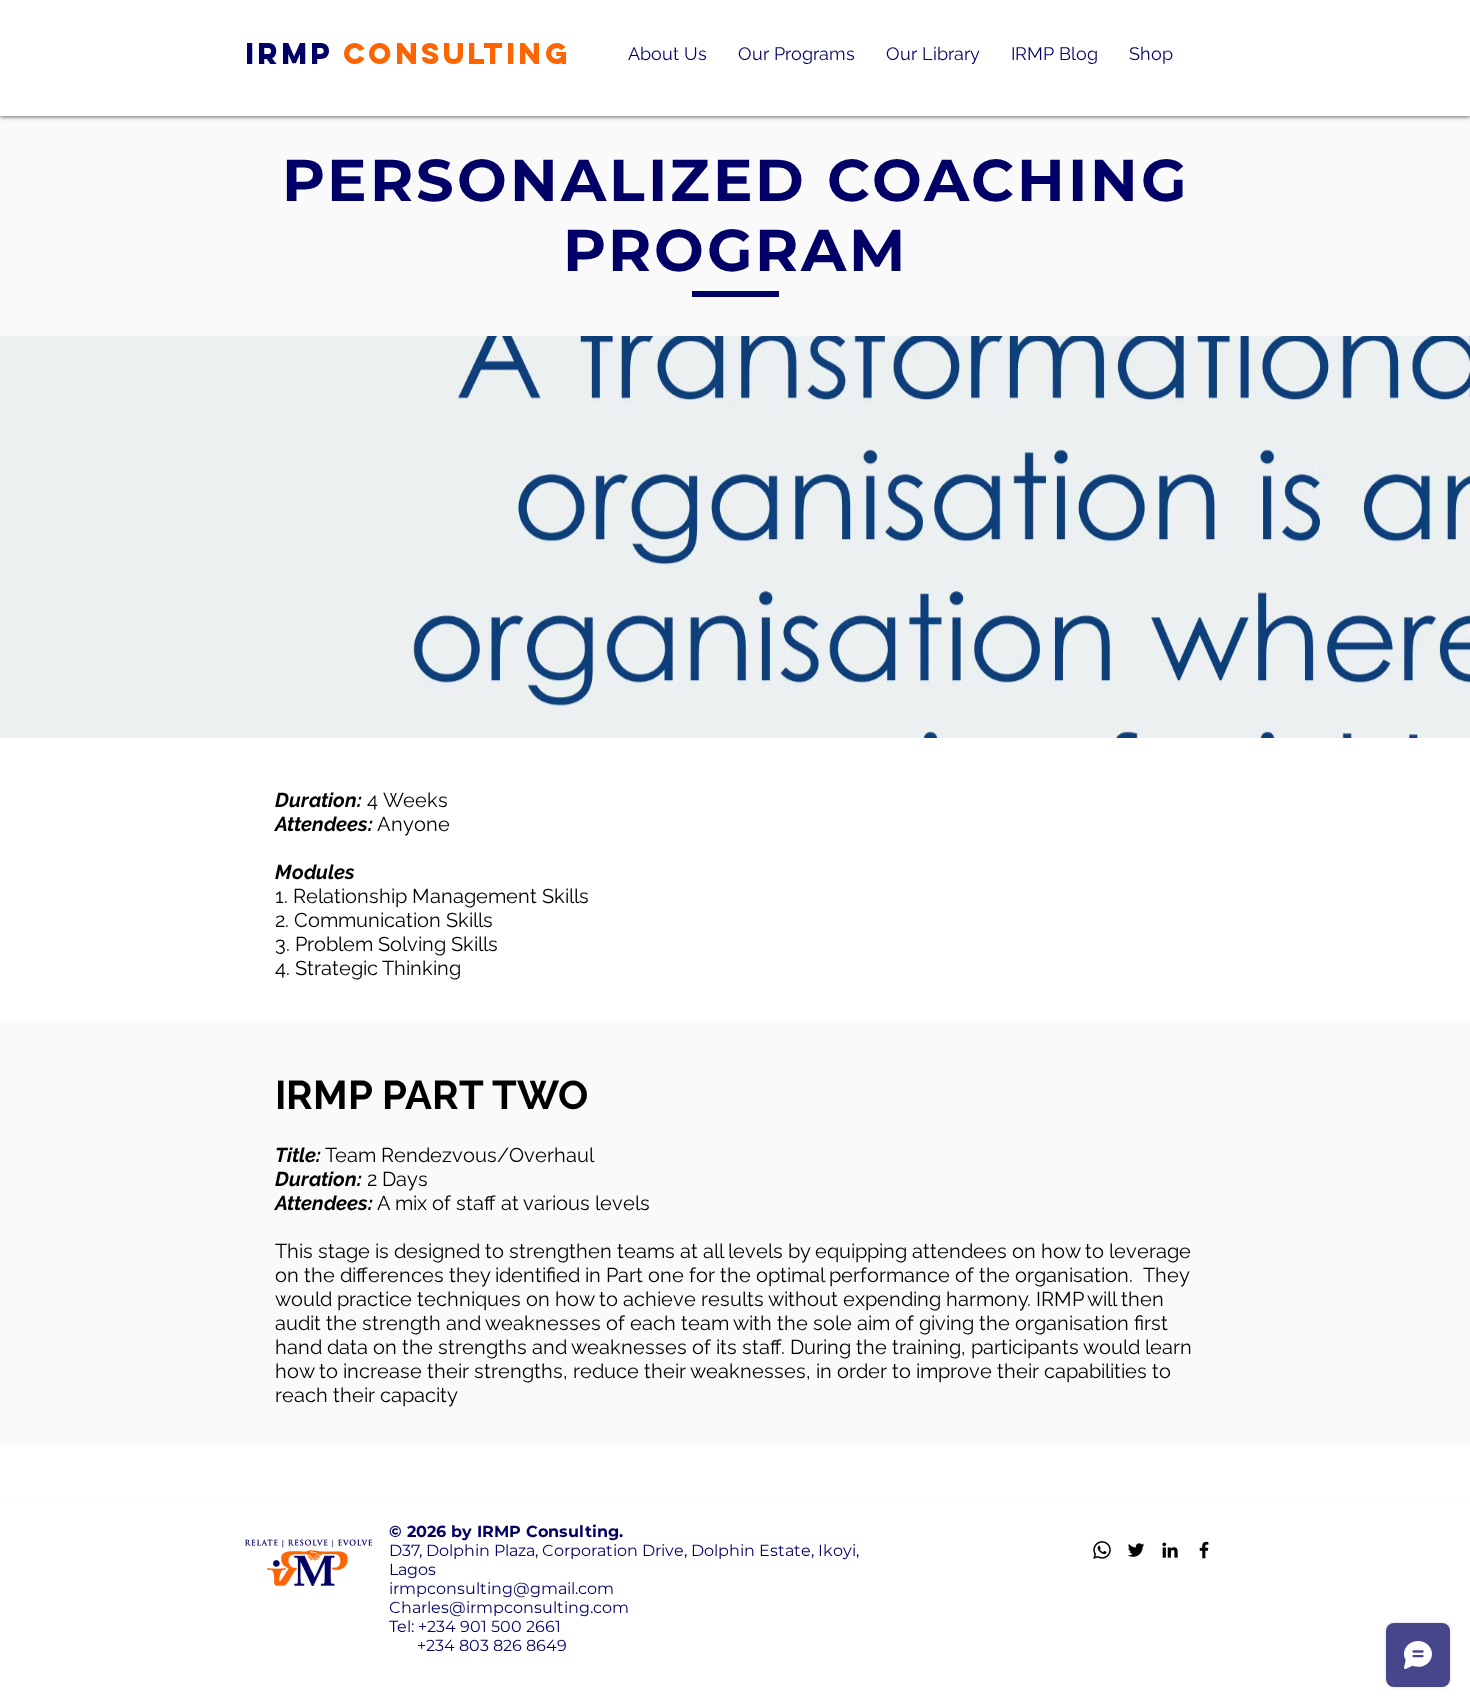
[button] (667, 53)
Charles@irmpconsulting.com (509, 1607)
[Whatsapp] (1102, 1550)
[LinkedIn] (1170, 1550)
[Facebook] (1204, 1550)
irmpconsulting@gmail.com (501, 1588)
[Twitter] (1136, 1550)
